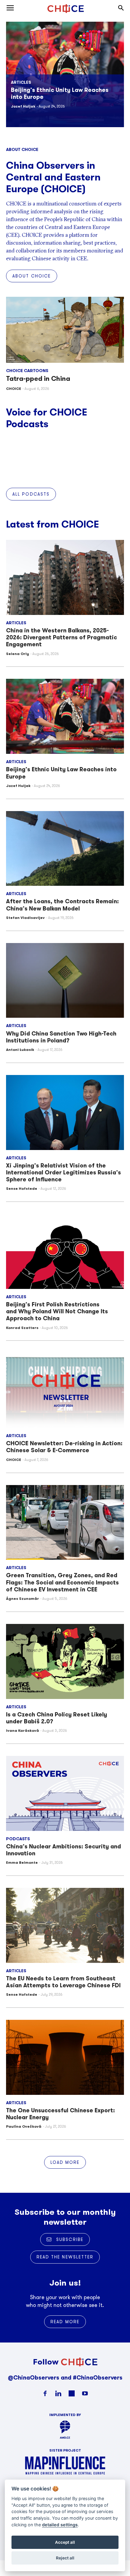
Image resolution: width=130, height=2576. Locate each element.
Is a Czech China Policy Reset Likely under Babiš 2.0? (57, 1718)
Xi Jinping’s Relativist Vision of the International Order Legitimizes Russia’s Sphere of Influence (63, 1172)
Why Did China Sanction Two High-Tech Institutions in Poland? (61, 1037)
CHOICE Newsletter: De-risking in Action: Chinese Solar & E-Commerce (64, 1447)
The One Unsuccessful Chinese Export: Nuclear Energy (60, 2114)
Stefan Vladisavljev (25, 918)
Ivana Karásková (23, 1730)
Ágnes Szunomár (23, 1598)
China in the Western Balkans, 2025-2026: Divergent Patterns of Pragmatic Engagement (62, 97)
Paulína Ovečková (24, 2126)
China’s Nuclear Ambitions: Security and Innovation (63, 1850)
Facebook (45, 2393)
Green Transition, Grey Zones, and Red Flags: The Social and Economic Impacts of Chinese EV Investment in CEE (62, 1582)
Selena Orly (22, 113)
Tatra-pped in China (38, 379)
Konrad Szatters (22, 1328)
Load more (65, 2162)
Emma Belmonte (22, 1862)
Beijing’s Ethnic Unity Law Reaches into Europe (61, 773)
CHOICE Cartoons (27, 371)
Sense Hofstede (22, 1188)
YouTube (85, 2393)
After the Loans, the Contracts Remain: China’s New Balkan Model (62, 905)
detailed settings (60, 2525)
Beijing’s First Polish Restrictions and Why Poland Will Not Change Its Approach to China (57, 1311)
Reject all (65, 2558)
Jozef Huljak (18, 786)
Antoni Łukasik (20, 1050)
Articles (21, 82)
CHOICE (14, 389)
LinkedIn (58, 2393)
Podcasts (18, 1839)
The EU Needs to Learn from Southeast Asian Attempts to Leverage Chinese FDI (63, 1982)
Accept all (65, 2542)
